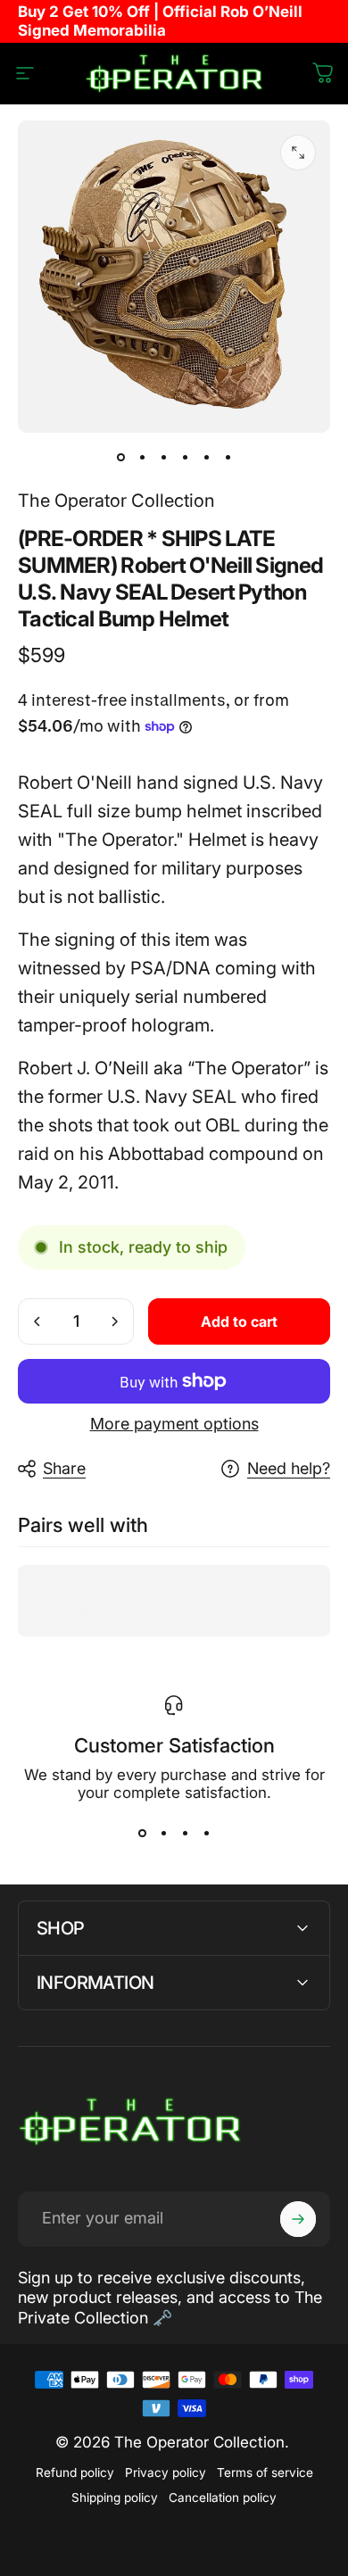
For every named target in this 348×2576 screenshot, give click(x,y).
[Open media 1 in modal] (298, 153)
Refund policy (75, 2472)
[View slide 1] (142, 1834)
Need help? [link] (289, 1468)
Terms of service (265, 2472)
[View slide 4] (206, 1834)
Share (64, 1468)
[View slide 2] (163, 1834)
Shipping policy (115, 2497)
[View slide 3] (185, 1834)
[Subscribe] (298, 2219)
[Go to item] (120, 458)
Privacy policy (166, 2472)
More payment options (174, 1424)
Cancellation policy (223, 2497)
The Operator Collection (116, 501)
